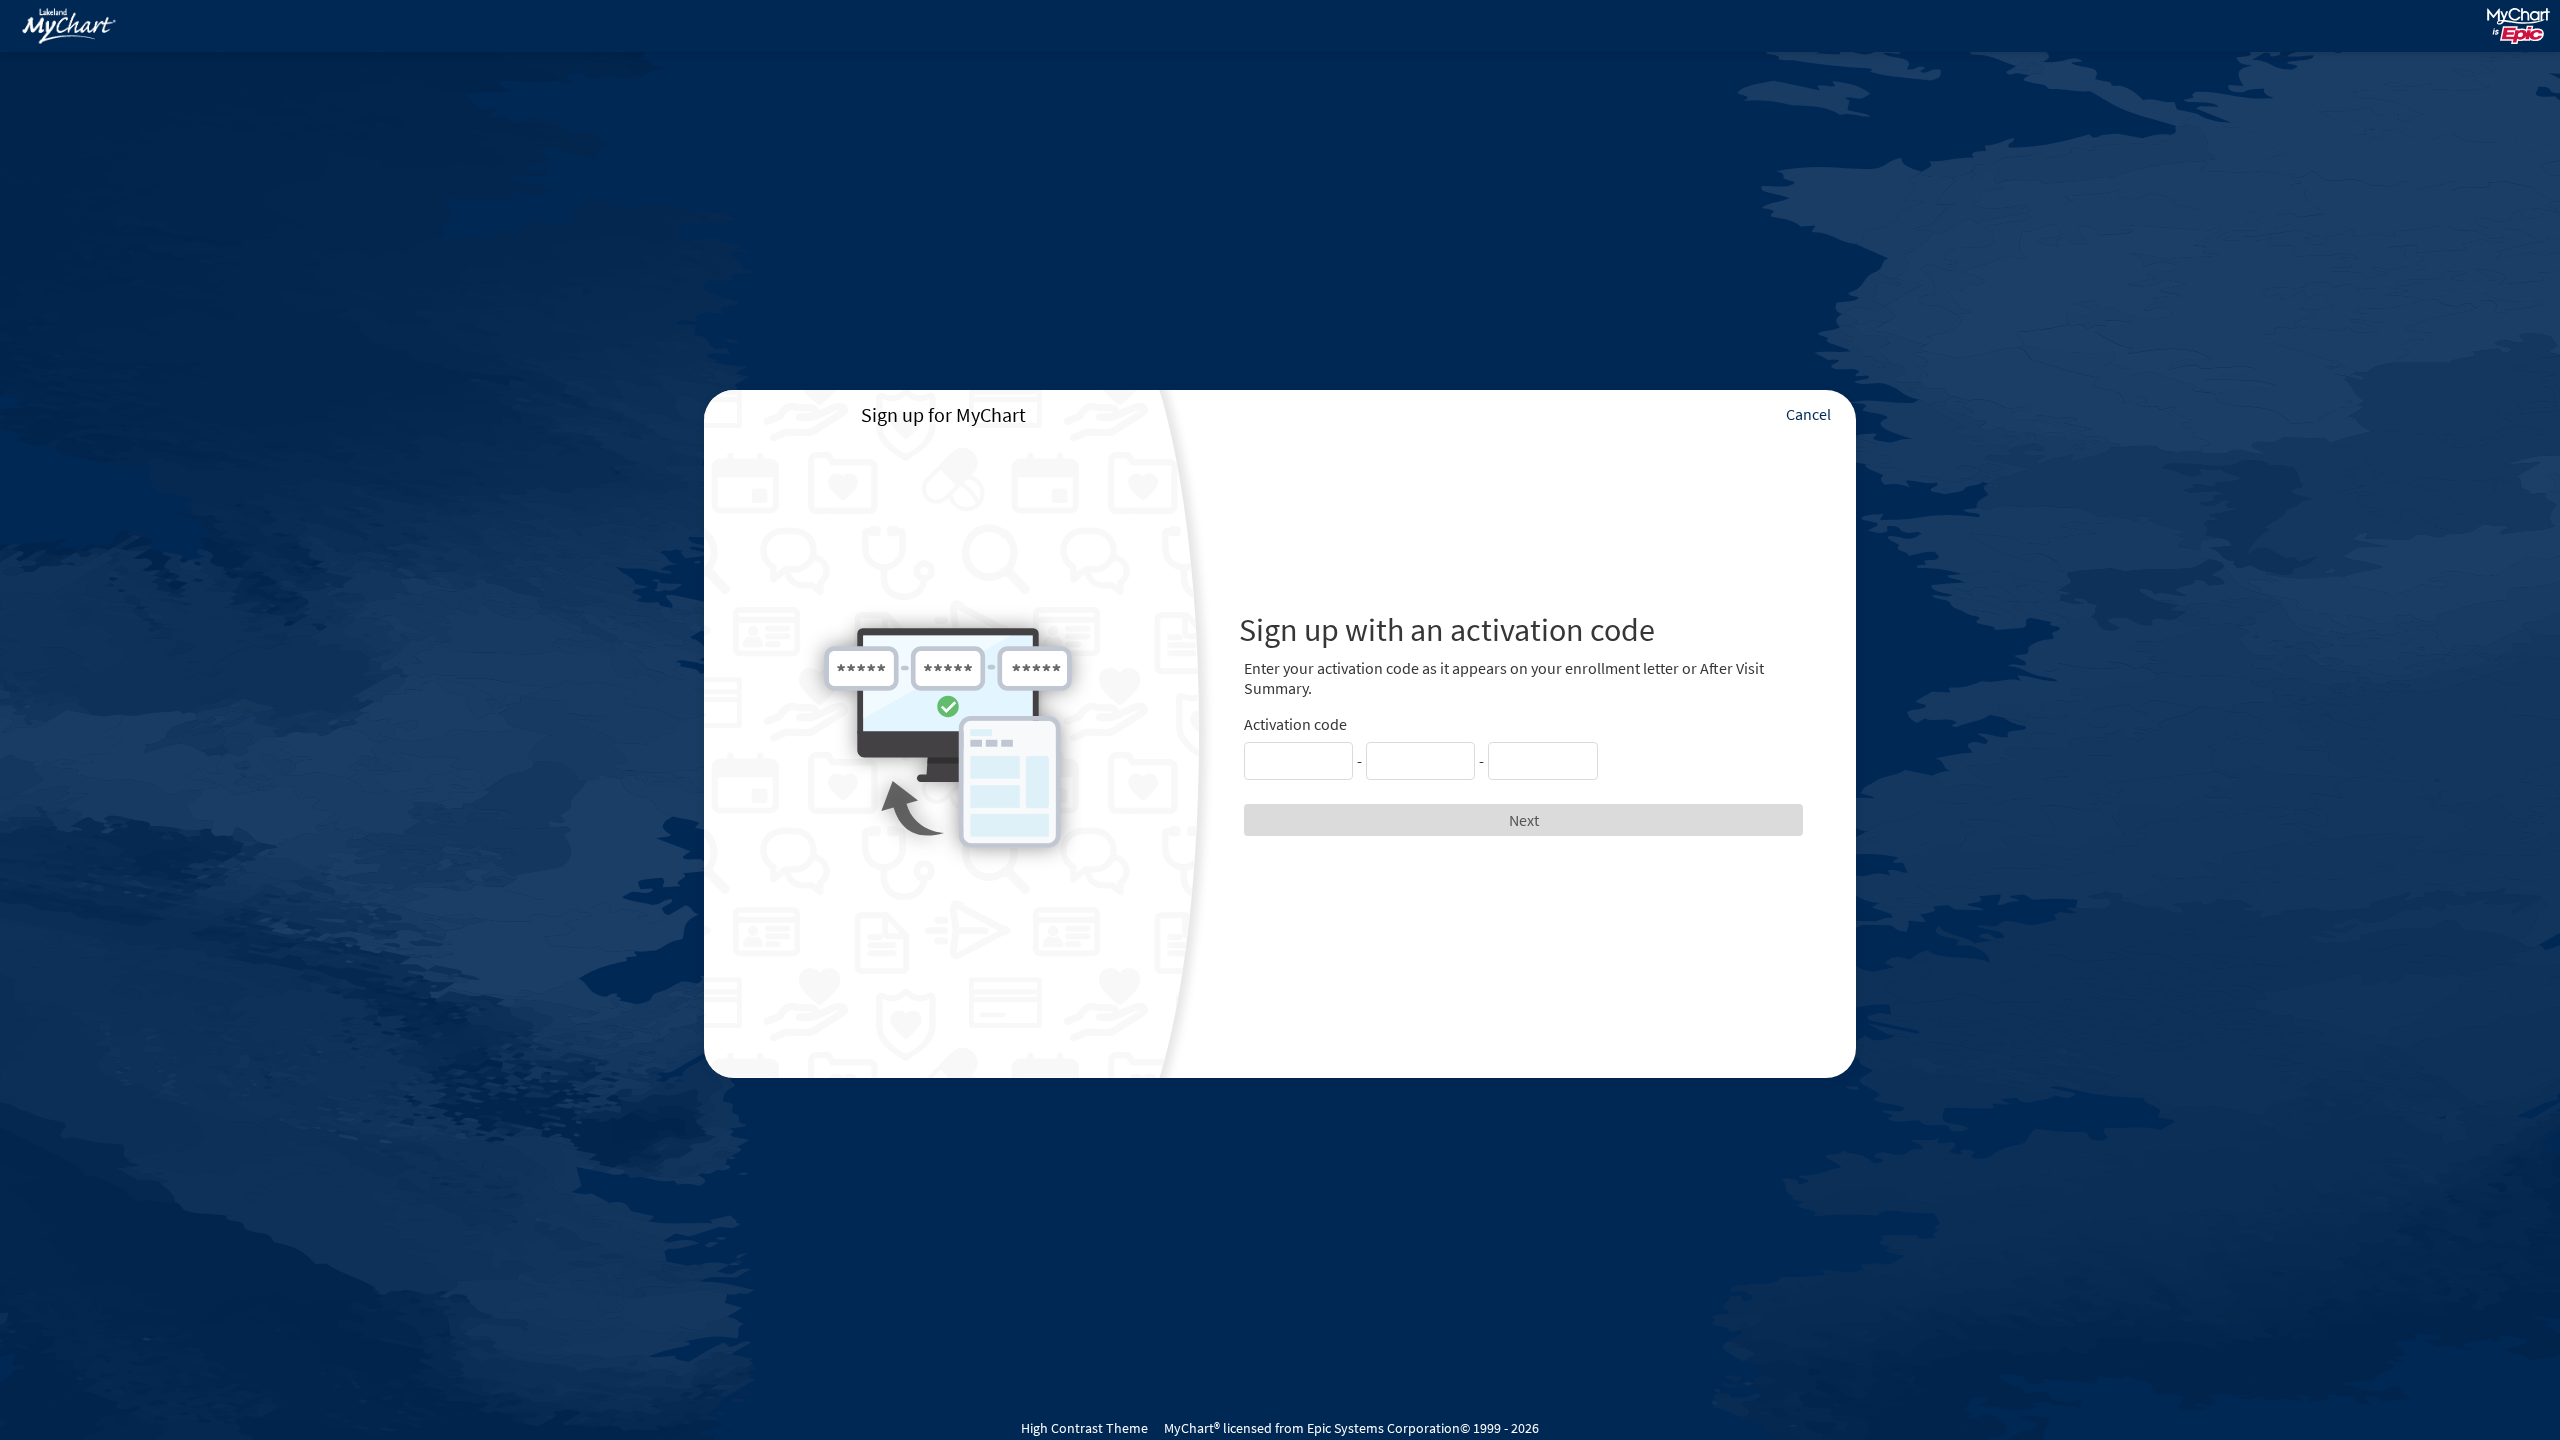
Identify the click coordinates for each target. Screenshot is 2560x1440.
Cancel (1808, 414)
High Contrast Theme (1084, 1428)
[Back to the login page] (69, 26)
